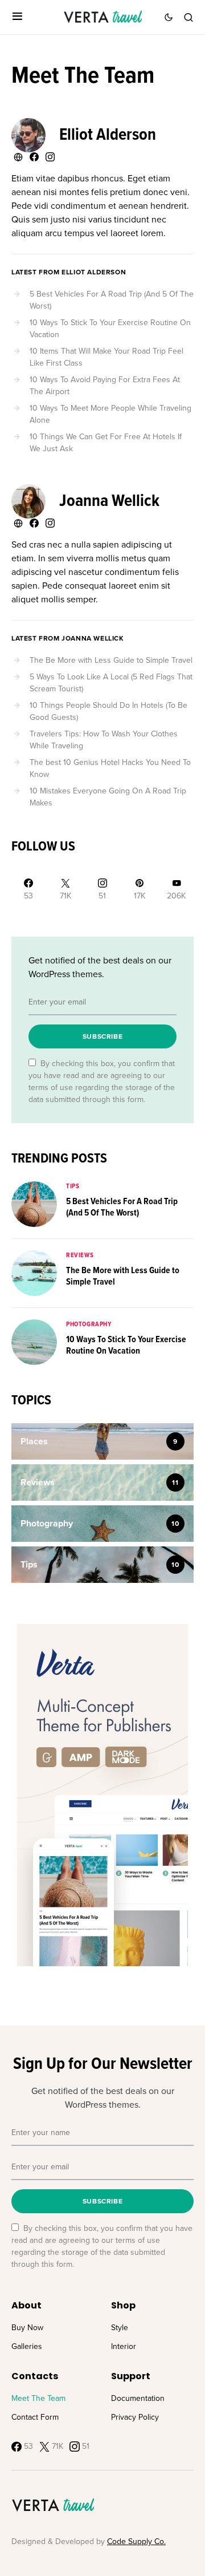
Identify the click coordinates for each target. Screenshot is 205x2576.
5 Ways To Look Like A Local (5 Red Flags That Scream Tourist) (111, 683)
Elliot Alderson (108, 135)
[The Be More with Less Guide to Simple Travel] (34, 1272)
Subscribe (102, 1036)
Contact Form (35, 2417)
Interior (124, 2346)
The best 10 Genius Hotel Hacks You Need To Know (110, 768)
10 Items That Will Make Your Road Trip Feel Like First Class (106, 357)
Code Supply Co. (136, 2541)
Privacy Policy (135, 2417)
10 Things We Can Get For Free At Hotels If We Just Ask (106, 443)
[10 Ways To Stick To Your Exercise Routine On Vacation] (34, 1341)
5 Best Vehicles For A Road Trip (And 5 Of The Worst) (112, 300)
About (26, 2305)
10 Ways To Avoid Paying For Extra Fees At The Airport (105, 386)
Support (131, 2376)
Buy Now (27, 2328)
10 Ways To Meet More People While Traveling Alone (110, 414)
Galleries (27, 2346)
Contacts (35, 2376)
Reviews (80, 1255)
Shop (123, 2305)
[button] (17, 17)
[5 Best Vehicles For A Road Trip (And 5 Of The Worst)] (34, 1203)
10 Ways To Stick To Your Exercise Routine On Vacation (110, 329)
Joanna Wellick (109, 502)
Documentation (138, 2398)
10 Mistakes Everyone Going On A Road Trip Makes (108, 797)
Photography (89, 1325)
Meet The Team (38, 2398)
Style (120, 2328)
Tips (73, 1186)
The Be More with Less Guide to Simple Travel (111, 660)
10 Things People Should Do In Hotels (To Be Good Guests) (108, 711)
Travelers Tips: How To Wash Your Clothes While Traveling (104, 740)
